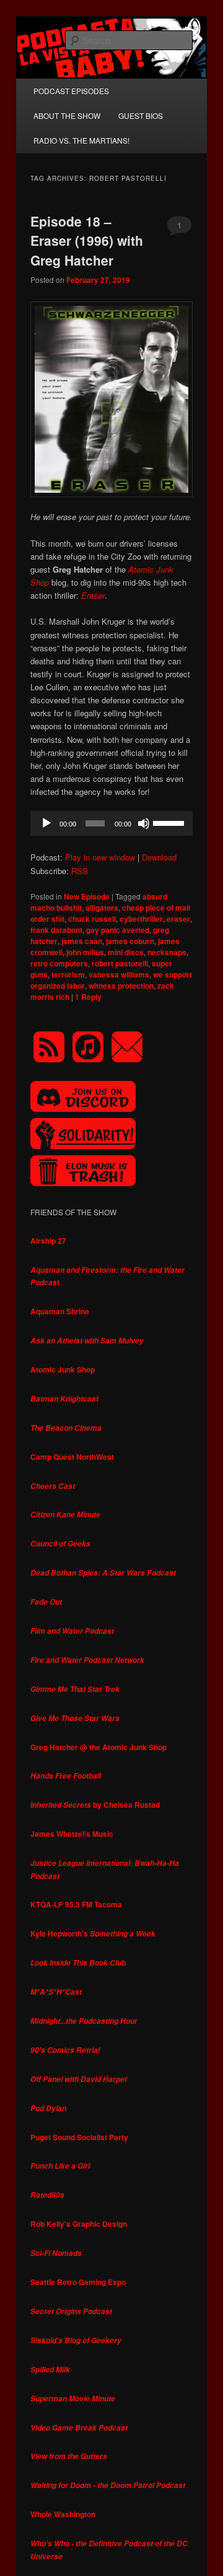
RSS (80, 871)
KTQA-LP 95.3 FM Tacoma (76, 1904)
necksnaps (167, 952)
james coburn (130, 941)
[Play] (46, 823)
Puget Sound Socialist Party (79, 2137)
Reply (88, 997)
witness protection (121, 986)
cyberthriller (141, 919)
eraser (178, 919)
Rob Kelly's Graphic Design (79, 2224)
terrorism (68, 974)
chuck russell (92, 919)
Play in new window (100, 857)
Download (159, 857)
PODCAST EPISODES (71, 91)
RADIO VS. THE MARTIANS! (81, 140)
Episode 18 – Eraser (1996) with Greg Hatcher (87, 241)
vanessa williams (119, 974)
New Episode (87, 896)
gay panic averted (118, 930)
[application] (111, 823)
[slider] (170, 822)
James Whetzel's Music (72, 1834)
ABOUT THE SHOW (67, 115)
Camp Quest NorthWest (72, 1457)
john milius (85, 952)
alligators (102, 908)
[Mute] (144, 823)
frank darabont (56, 930)
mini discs (126, 952)
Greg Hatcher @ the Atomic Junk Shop (98, 1747)
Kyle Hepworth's (93, 1933)
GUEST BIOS (141, 115)
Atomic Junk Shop (63, 1369)
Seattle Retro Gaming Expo (78, 2282)
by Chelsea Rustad (95, 1805)
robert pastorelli (120, 963)
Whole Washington (63, 2514)
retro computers (59, 963)
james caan (82, 941)
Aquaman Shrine (60, 1311)
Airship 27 (48, 1241)
